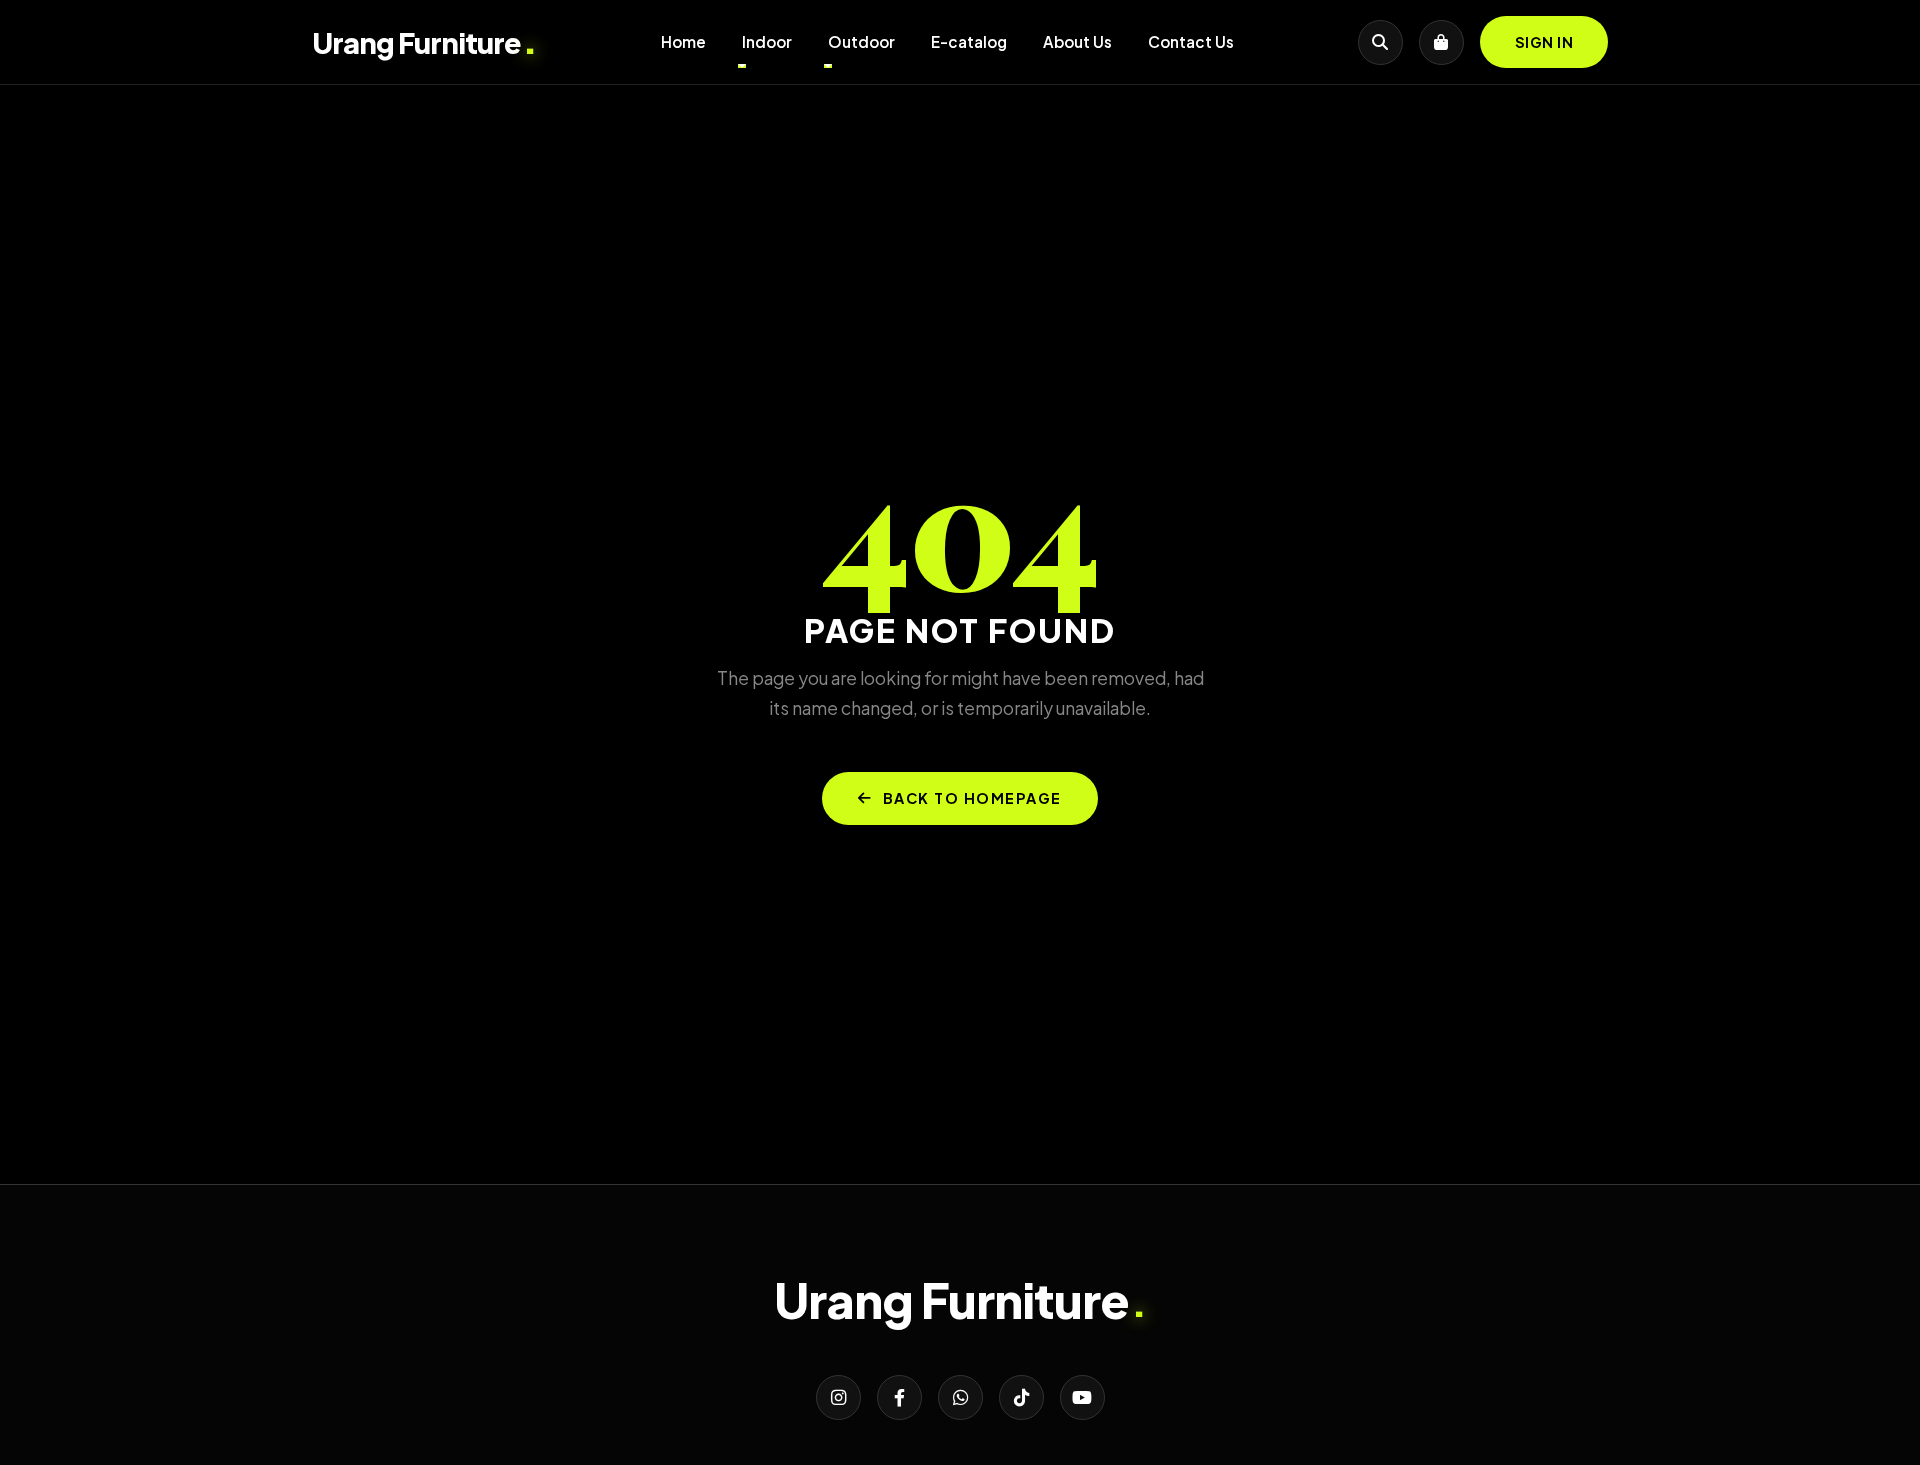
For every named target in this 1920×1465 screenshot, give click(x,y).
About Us (1077, 41)
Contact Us (1191, 41)
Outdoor (861, 41)
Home (683, 41)
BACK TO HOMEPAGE (972, 798)
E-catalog (969, 41)
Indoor (767, 41)
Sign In (1544, 42)
